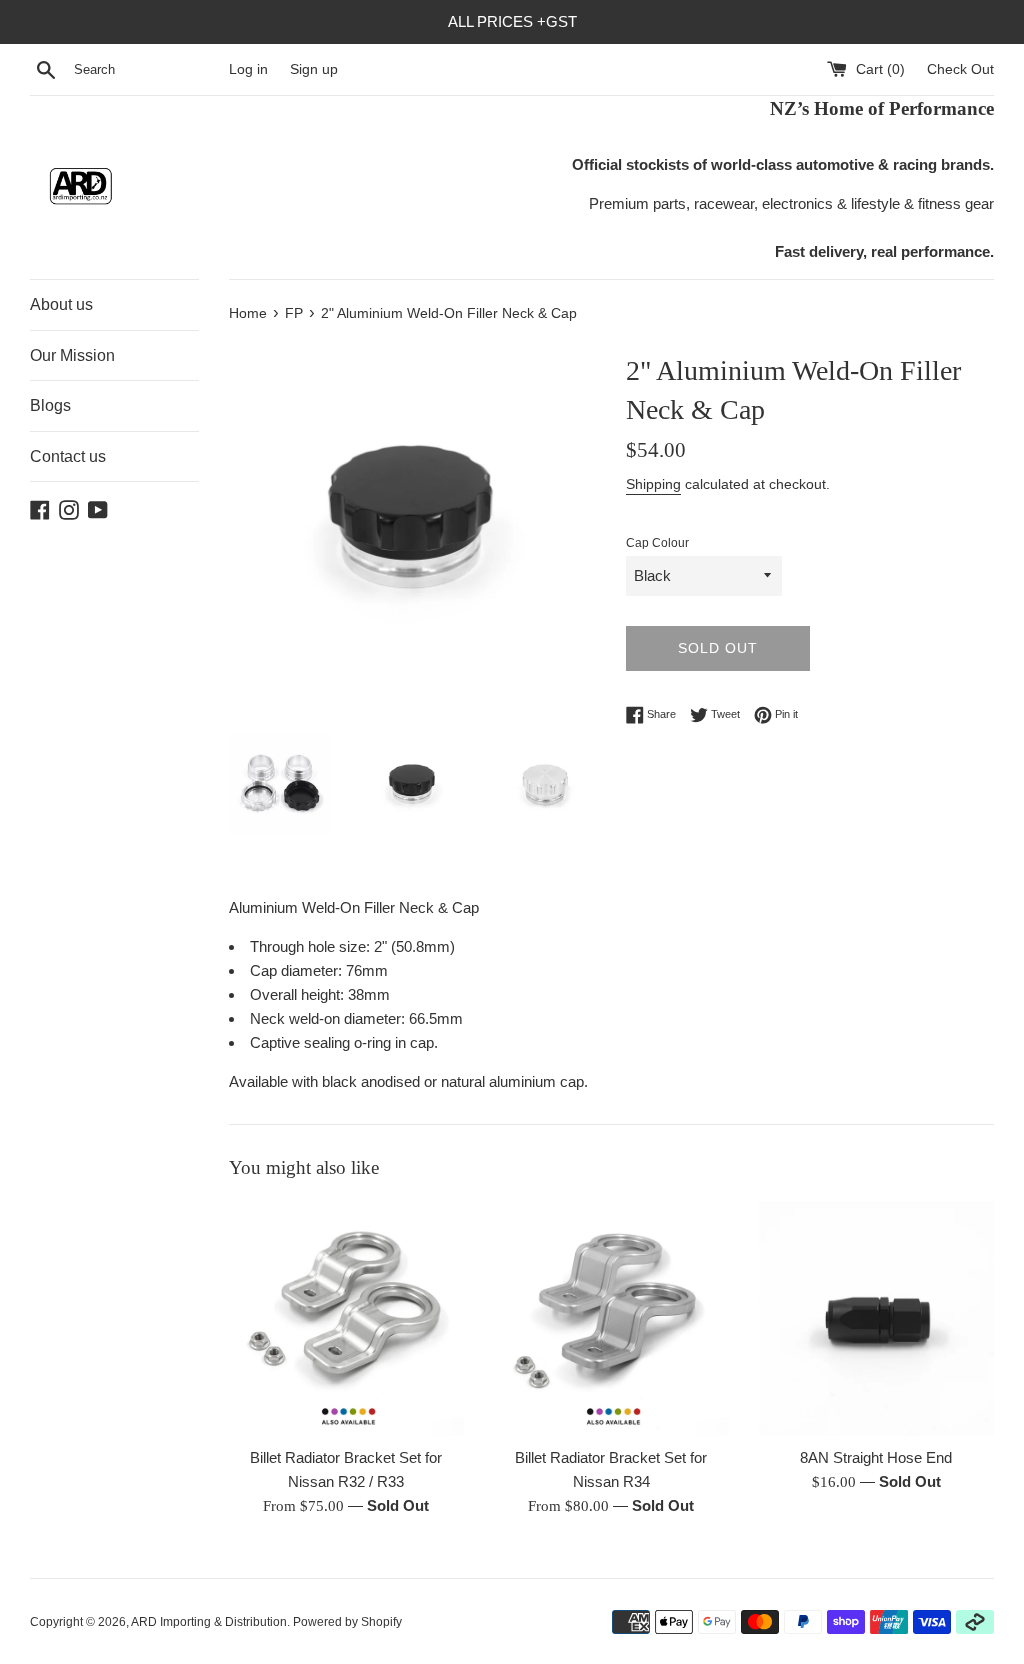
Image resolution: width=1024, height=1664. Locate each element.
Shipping (653, 484)
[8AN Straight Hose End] (876, 1318)
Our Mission (72, 355)
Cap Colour (657, 543)
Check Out (960, 69)
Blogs (50, 405)
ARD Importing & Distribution (209, 1622)
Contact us (68, 456)
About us (61, 304)
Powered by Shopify (347, 1622)
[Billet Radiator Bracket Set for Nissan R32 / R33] (346, 1318)
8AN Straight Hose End (876, 1457)
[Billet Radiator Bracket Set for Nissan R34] (611, 1318)
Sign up (314, 69)
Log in (248, 69)
